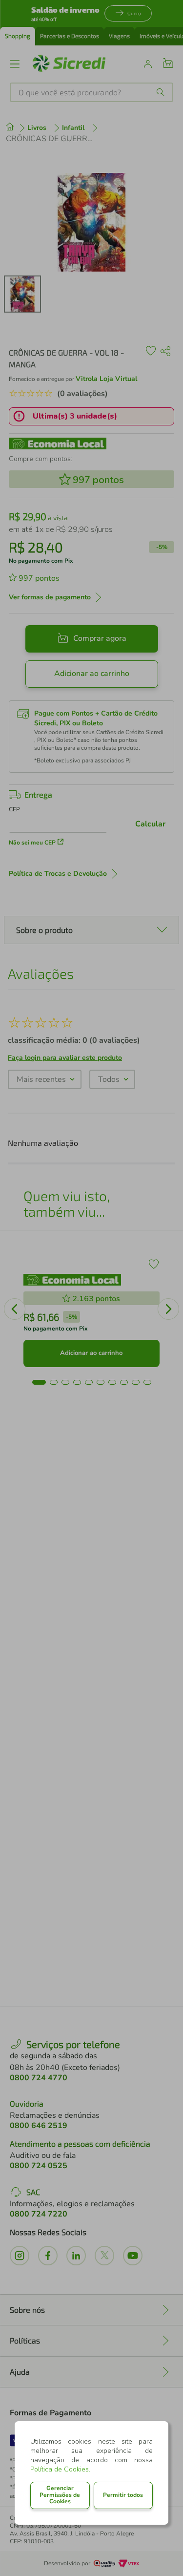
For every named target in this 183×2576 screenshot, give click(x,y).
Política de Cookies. (60, 2469)
